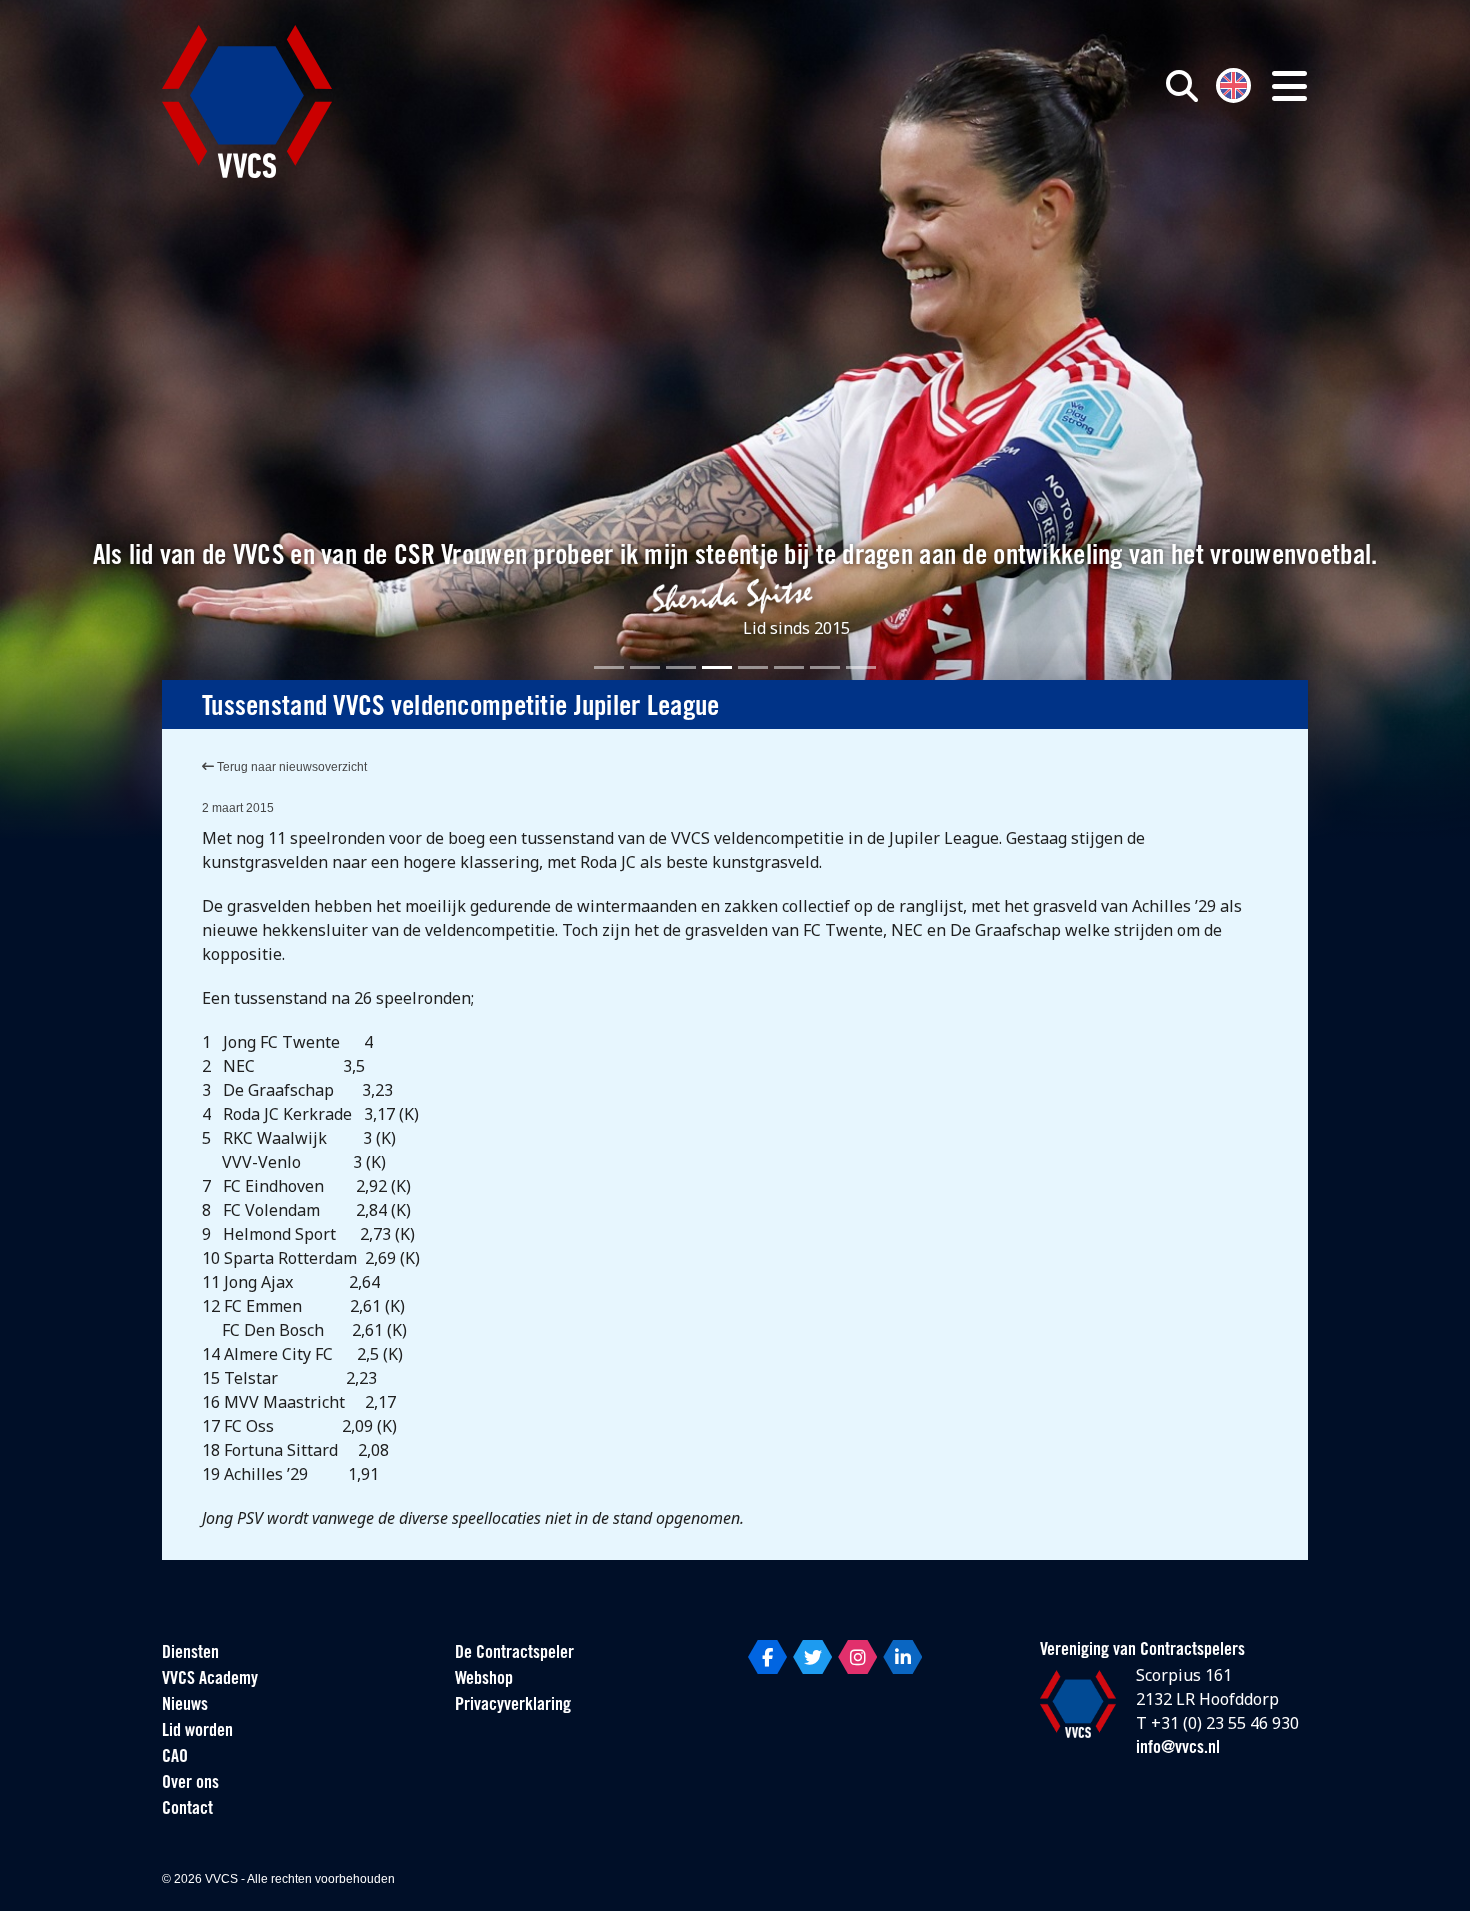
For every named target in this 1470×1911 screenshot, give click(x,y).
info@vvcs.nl (1178, 1749)
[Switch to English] (1233, 83)
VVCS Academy (210, 1680)
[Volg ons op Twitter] (812, 1657)
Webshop (484, 1680)
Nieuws (185, 1706)
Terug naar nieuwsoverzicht (290, 767)
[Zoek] (1182, 86)
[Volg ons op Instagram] (857, 1657)
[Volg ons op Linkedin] (902, 1657)
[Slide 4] (717, 667)
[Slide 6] (789, 667)
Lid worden (197, 1732)
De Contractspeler (514, 1654)
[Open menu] (1289, 86)
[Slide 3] (681, 667)
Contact (187, 1810)
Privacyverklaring (513, 1706)
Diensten (190, 1654)
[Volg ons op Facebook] (767, 1657)
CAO (175, 1758)
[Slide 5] (753, 667)
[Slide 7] (825, 667)
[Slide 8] (861, 667)
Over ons (190, 1784)
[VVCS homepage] (247, 101)
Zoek (953, 177)
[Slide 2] (645, 667)
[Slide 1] (609, 667)
